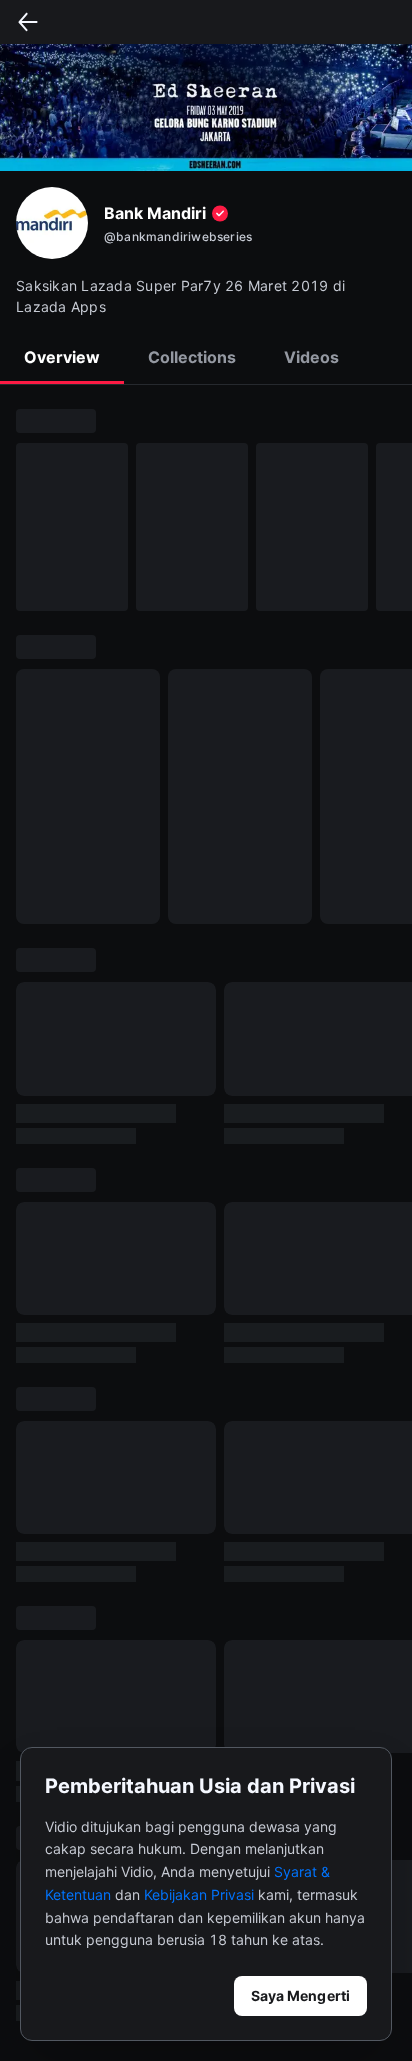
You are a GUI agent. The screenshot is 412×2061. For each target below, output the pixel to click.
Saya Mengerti (300, 1995)
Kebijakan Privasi (199, 1894)
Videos (311, 357)
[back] (28, 22)
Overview (62, 357)
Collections (192, 357)
